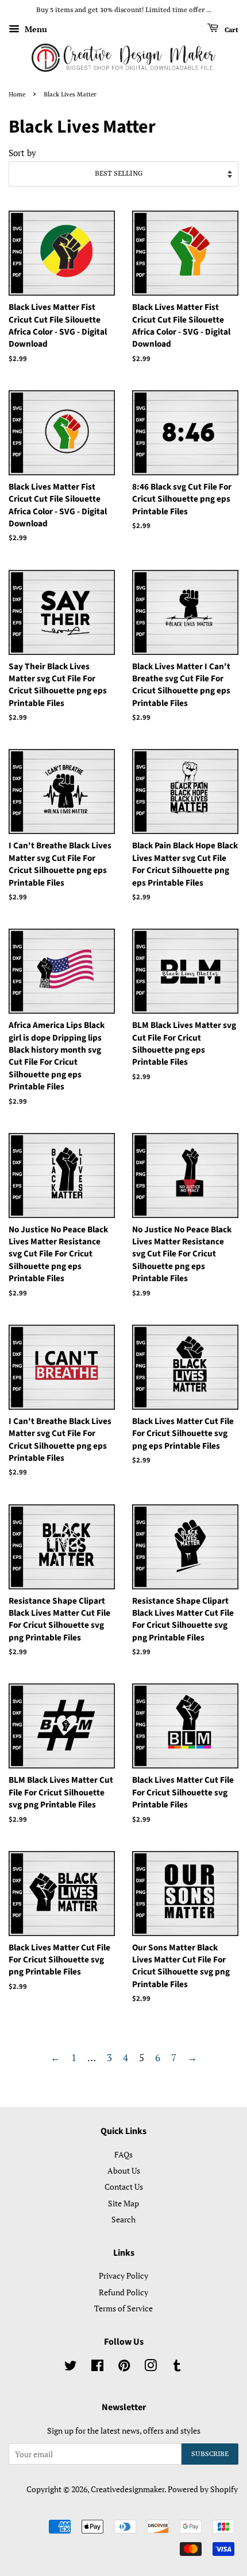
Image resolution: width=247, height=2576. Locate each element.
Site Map (123, 2203)
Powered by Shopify (203, 2489)
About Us (124, 2170)
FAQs (123, 2154)
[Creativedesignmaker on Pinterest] (124, 2367)
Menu (35, 29)
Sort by (22, 153)
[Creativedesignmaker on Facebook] (97, 2367)
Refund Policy (123, 2292)
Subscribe (210, 2454)
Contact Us (124, 2187)
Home (17, 95)
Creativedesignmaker (128, 2489)
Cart (231, 30)
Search (123, 2219)
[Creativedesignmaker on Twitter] (71, 2367)
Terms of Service (123, 2308)
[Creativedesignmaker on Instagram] (150, 2367)
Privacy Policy (123, 2276)
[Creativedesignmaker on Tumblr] (177, 2367)
